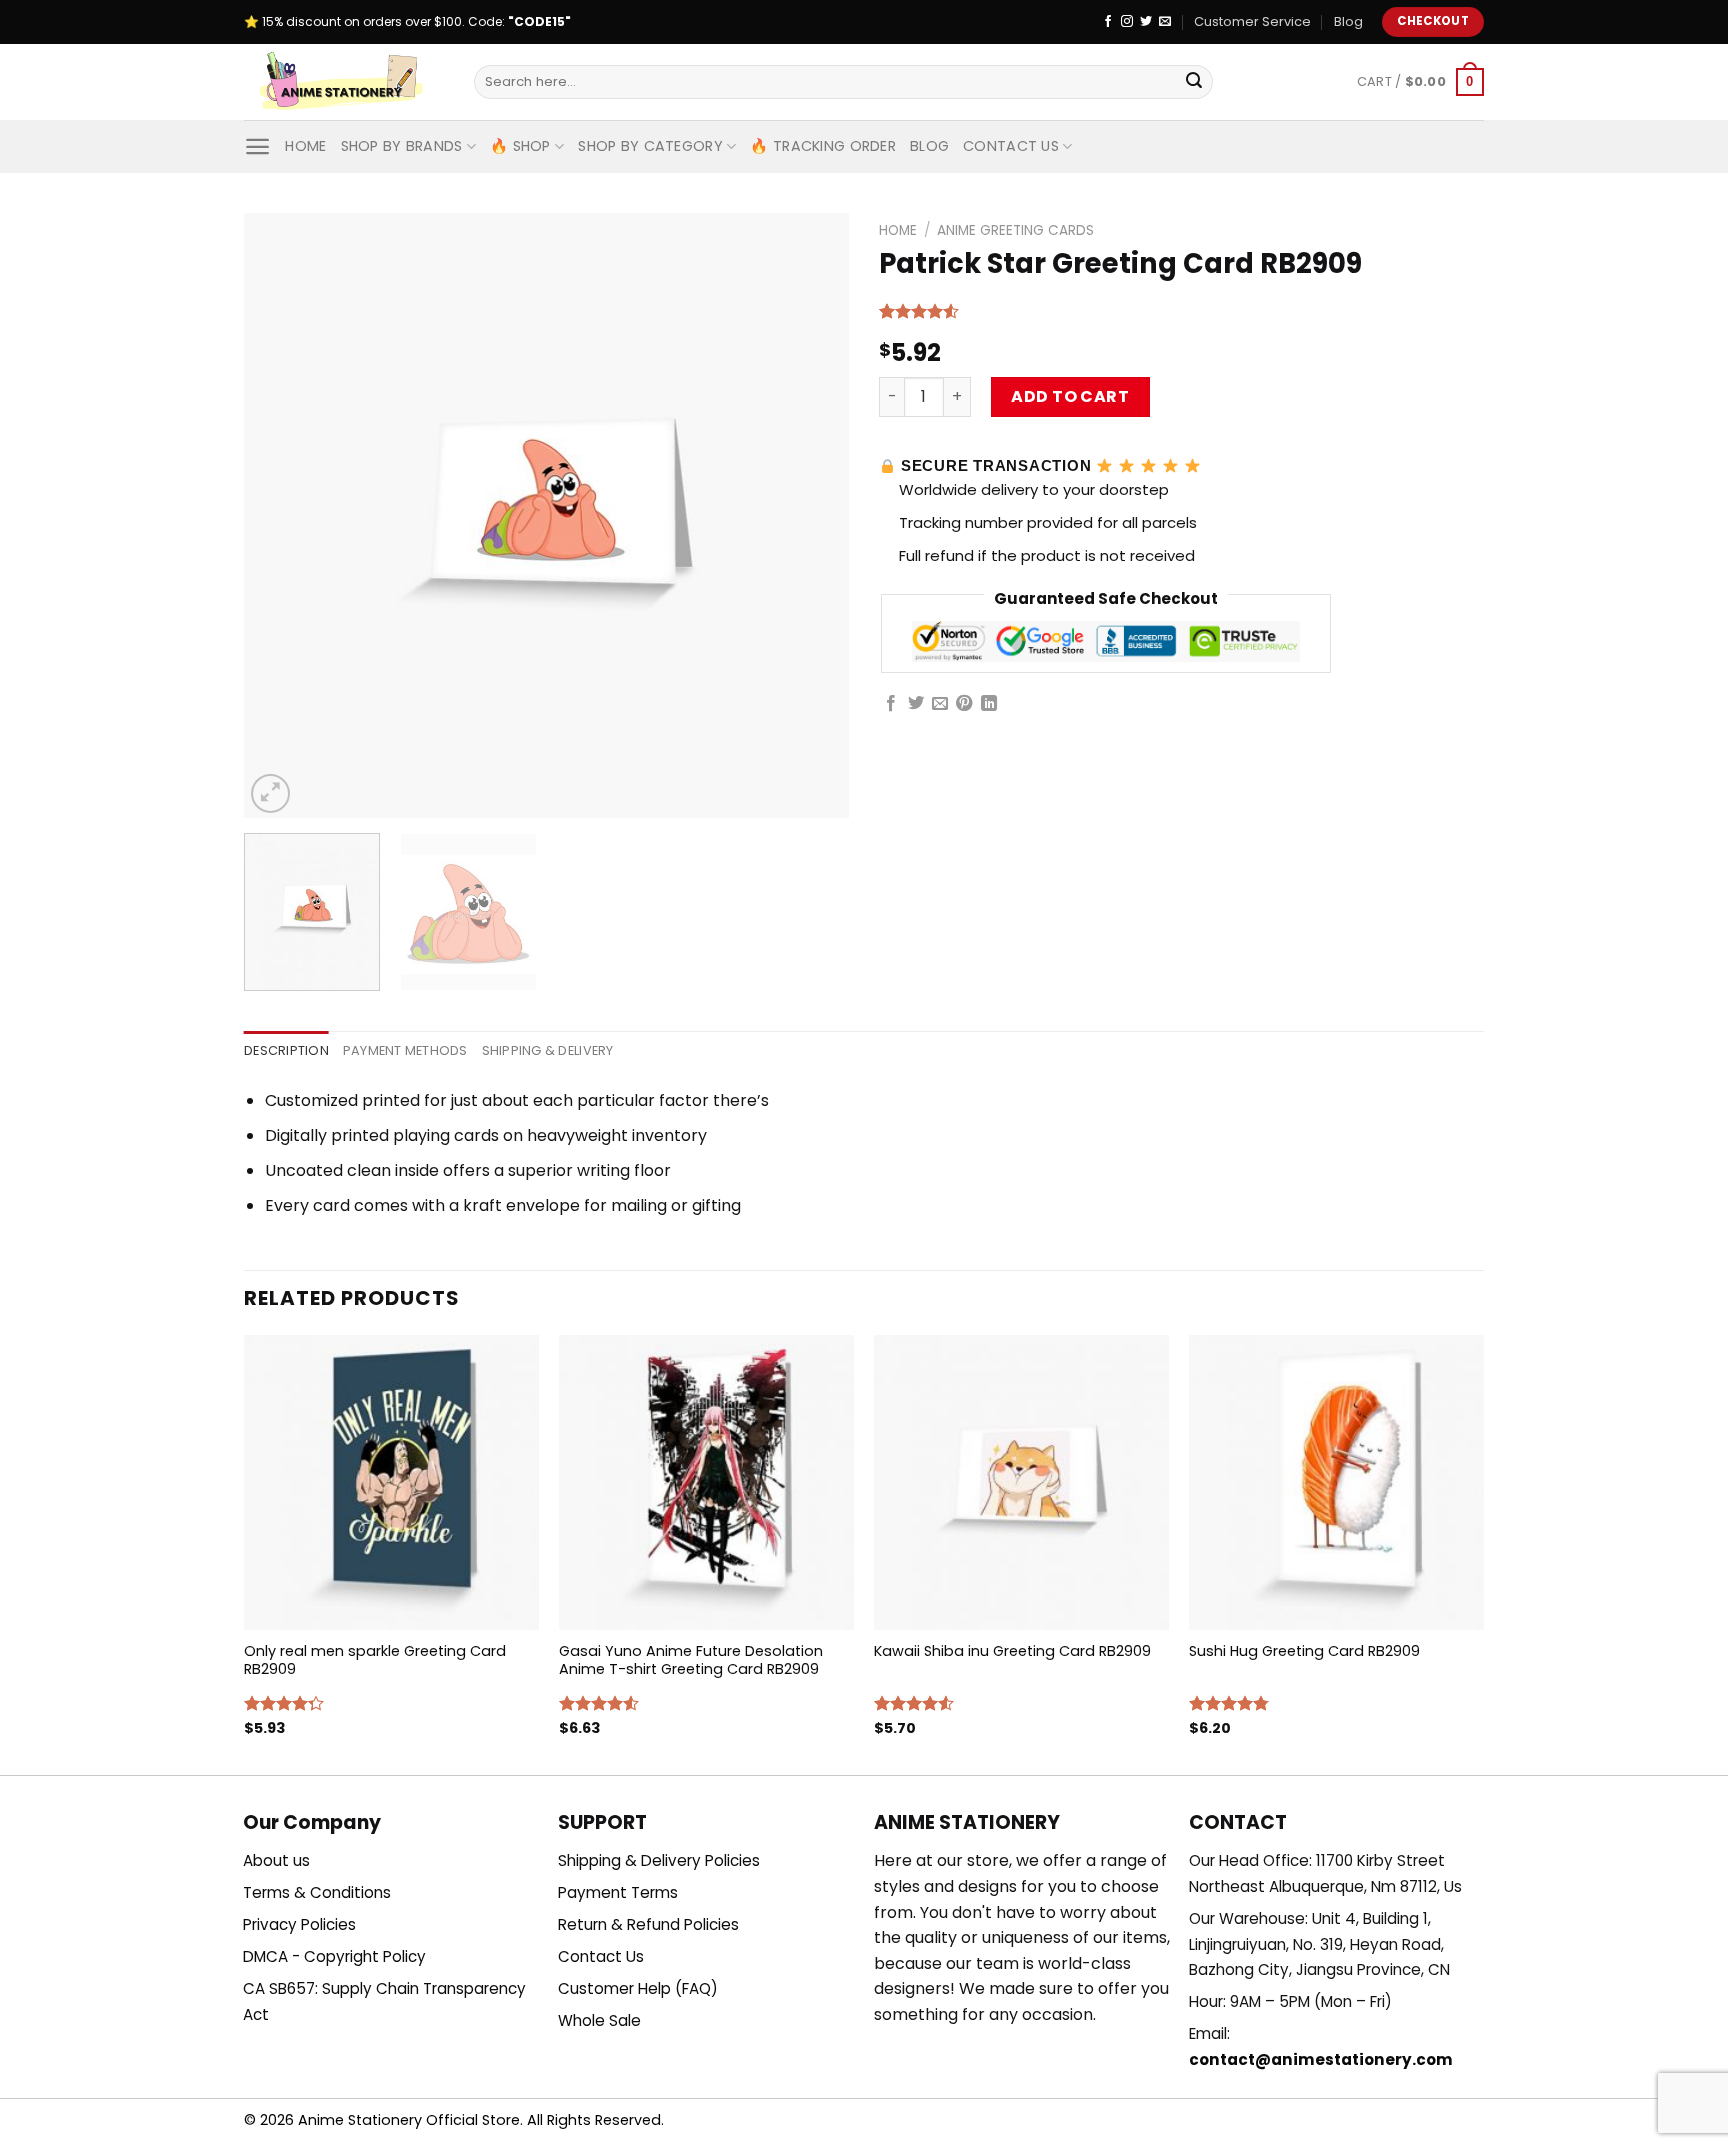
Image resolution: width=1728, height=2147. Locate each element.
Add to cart (1070, 396)
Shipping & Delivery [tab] (548, 1050)
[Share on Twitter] (916, 704)
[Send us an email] (1165, 22)
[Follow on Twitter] (1146, 22)
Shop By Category (650, 146)
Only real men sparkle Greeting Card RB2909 (375, 1660)
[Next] (812, 515)
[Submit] (1194, 82)
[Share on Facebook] (891, 704)
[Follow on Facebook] (1108, 22)
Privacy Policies (299, 1924)
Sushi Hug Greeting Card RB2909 (1304, 1651)
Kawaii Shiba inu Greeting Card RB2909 (1012, 1651)
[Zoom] (270, 793)
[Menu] (257, 146)
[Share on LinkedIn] (989, 704)
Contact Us (1011, 146)
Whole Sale (599, 2020)
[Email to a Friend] (940, 704)
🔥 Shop (520, 146)
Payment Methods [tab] (405, 1050)
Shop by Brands (402, 146)
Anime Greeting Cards (1015, 230)
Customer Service (1252, 21)
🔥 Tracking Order (823, 146)
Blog (1348, 21)
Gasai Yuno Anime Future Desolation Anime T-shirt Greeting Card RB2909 (691, 1660)
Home (305, 146)
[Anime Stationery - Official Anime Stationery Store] (344, 82)
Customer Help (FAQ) (638, 1988)
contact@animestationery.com (1321, 2059)
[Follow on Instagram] (1127, 22)
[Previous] (281, 515)
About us (276, 1860)
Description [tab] (286, 1050)
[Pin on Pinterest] (964, 704)
